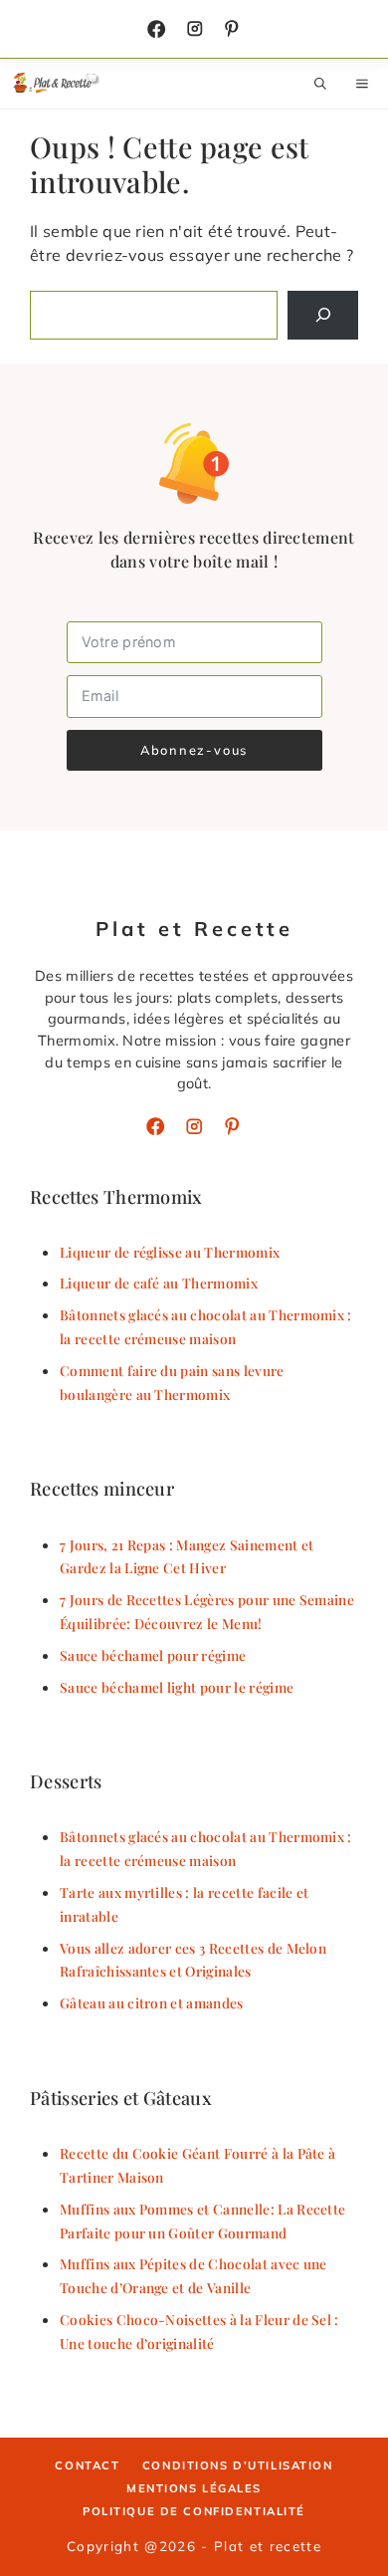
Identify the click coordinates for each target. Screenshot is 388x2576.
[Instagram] (195, 29)
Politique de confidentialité (194, 2511)
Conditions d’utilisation (238, 2465)
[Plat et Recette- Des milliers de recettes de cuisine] (57, 84)
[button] (320, 84)
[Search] (323, 315)
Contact (87, 2465)
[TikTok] (232, 29)
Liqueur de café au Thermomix (159, 1283)
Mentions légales (194, 2488)
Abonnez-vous (194, 750)
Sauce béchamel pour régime (153, 1655)
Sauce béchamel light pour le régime (177, 1687)
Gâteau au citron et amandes (152, 2002)
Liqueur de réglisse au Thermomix (170, 1252)
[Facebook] (156, 29)
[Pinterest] (232, 1126)
